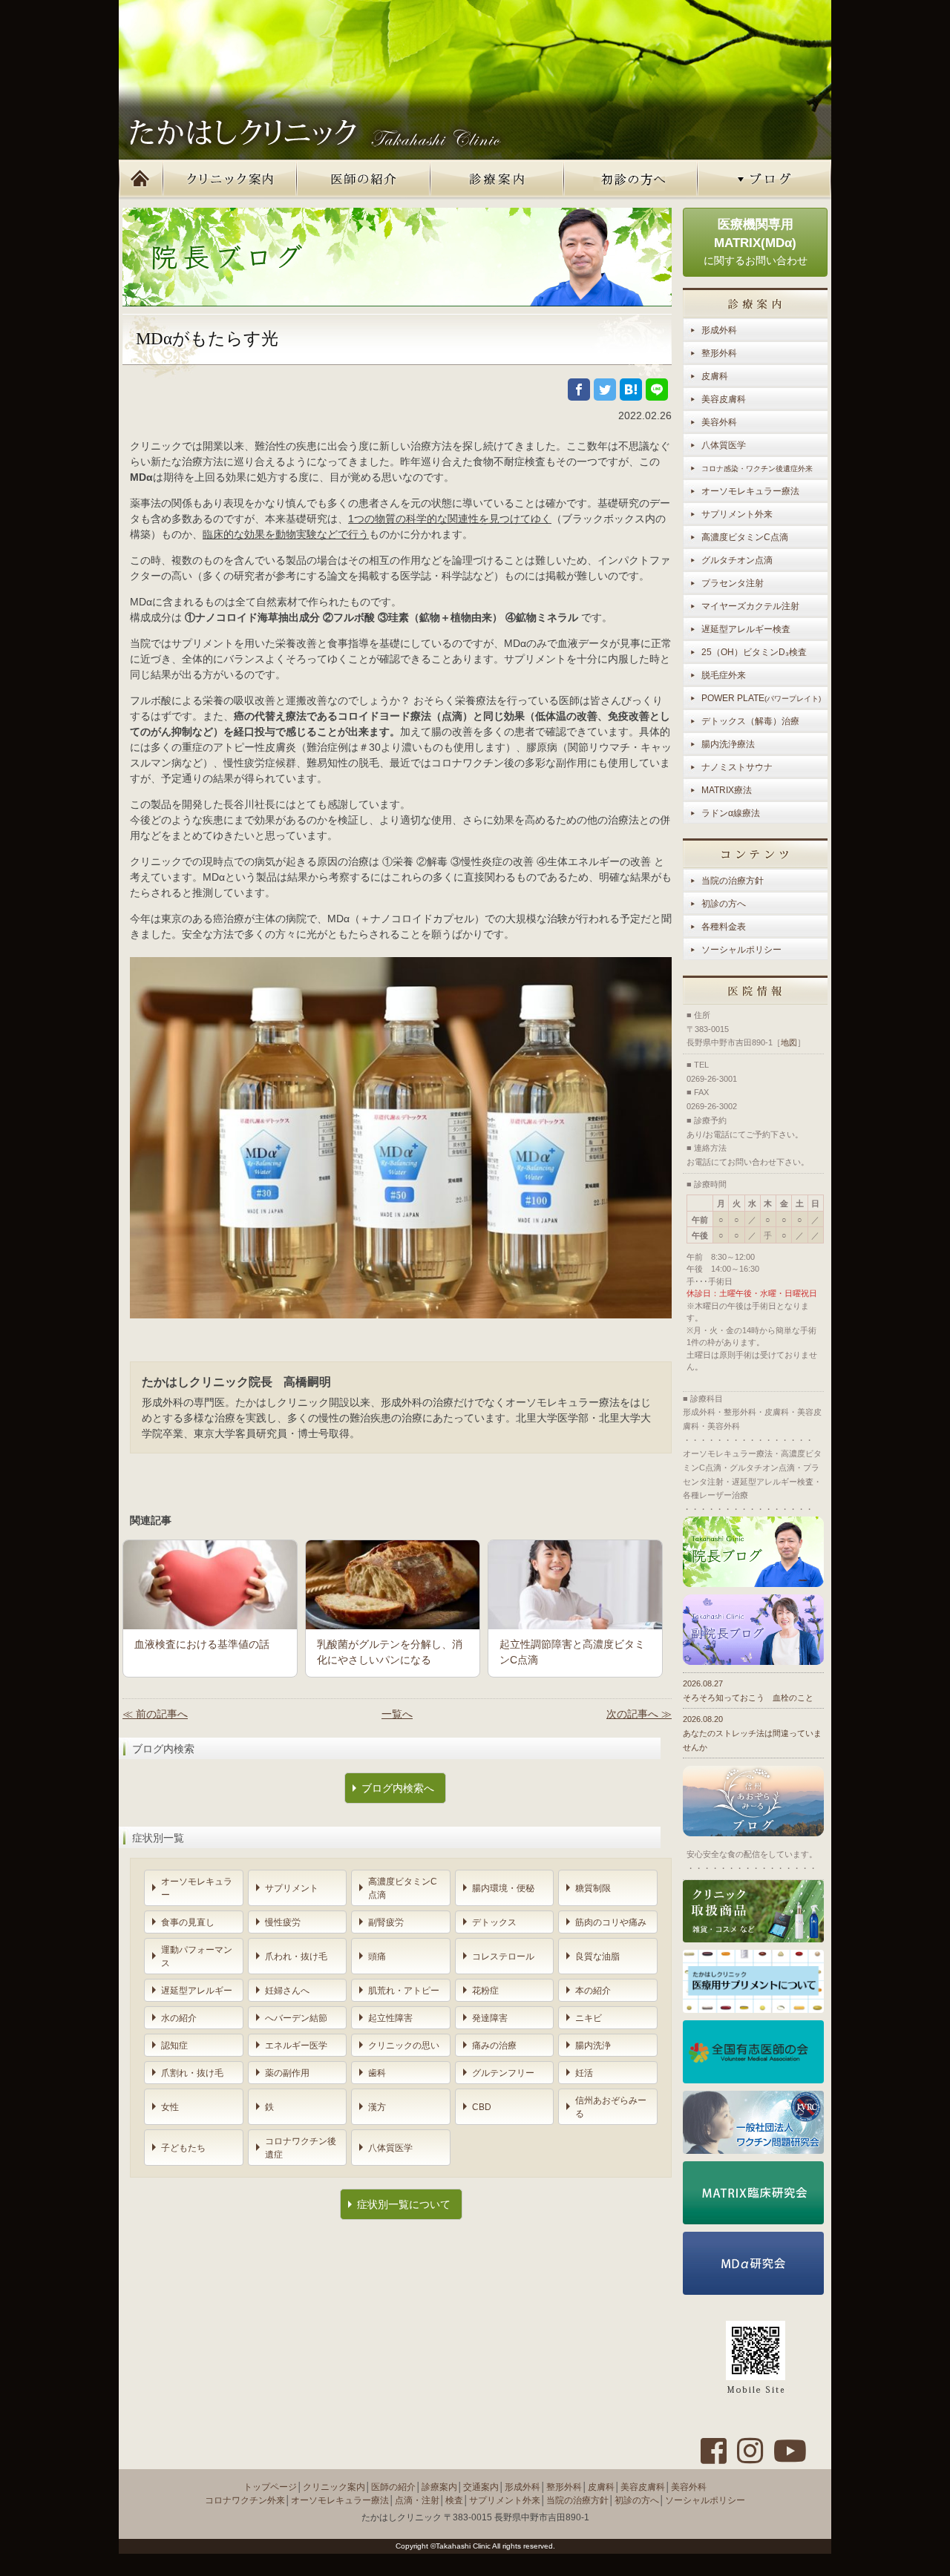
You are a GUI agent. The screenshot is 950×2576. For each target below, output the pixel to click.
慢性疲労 (283, 1922)
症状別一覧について (404, 2204)
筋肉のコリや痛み (611, 1922)
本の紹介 (593, 1991)
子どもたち (183, 2148)
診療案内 (497, 180)
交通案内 (481, 2487)
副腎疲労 (386, 1922)
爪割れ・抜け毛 (192, 2073)
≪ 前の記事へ (155, 1714)
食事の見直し (188, 1922)
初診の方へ (631, 180)
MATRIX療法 (727, 790)
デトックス (494, 1922)
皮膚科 (715, 376)
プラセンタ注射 (733, 583)
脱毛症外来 (724, 675)
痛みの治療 (494, 2046)
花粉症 (485, 1991)
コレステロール (503, 1956)
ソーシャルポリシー (741, 950)
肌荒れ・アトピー (404, 1991)
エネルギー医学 (296, 2046)
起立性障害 (390, 2018)
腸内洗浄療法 (728, 744)
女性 (170, 2107)
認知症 (174, 2046)
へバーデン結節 (296, 2018)
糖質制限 (593, 1888)
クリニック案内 (230, 180)
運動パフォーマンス (197, 1956)
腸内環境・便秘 (503, 1888)
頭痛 (377, 1956)
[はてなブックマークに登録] (631, 390)
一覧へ (397, 1714)
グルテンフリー (503, 2073)
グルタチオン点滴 (737, 560)
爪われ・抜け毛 (296, 1956)
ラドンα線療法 (731, 813)
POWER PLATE (761, 698)
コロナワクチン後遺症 (301, 2148)
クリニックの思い (404, 2046)
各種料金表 (724, 927)
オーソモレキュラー (197, 1888)
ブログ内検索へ (398, 1788)
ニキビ (589, 2018)
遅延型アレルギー (197, 1991)
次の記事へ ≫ (639, 1714)
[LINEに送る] (657, 390)
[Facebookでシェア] (579, 390)
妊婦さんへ (287, 1991)
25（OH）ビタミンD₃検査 (754, 652)
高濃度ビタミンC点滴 (403, 1888)
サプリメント (292, 1888)
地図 (789, 1042)
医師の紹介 (364, 180)
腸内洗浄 (593, 2046)
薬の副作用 (287, 2073)
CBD (482, 2107)
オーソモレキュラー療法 (750, 491)
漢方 (377, 2107)
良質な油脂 (597, 1956)
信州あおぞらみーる (611, 2107)
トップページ (141, 180)
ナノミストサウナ (737, 767)
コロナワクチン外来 (245, 2500)
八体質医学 (390, 2148)
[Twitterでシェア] (605, 390)
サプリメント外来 (737, 514)
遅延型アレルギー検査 (746, 629)
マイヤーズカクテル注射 (750, 606)
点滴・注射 (417, 2500)
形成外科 (719, 330)
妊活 (584, 2073)
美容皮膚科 (724, 399)
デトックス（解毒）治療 (750, 721)
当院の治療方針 (733, 881)
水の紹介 (179, 2018)
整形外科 (719, 353)
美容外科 (719, 422)
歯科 (377, 2073)
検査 (454, 2500)
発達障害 (490, 2018)
